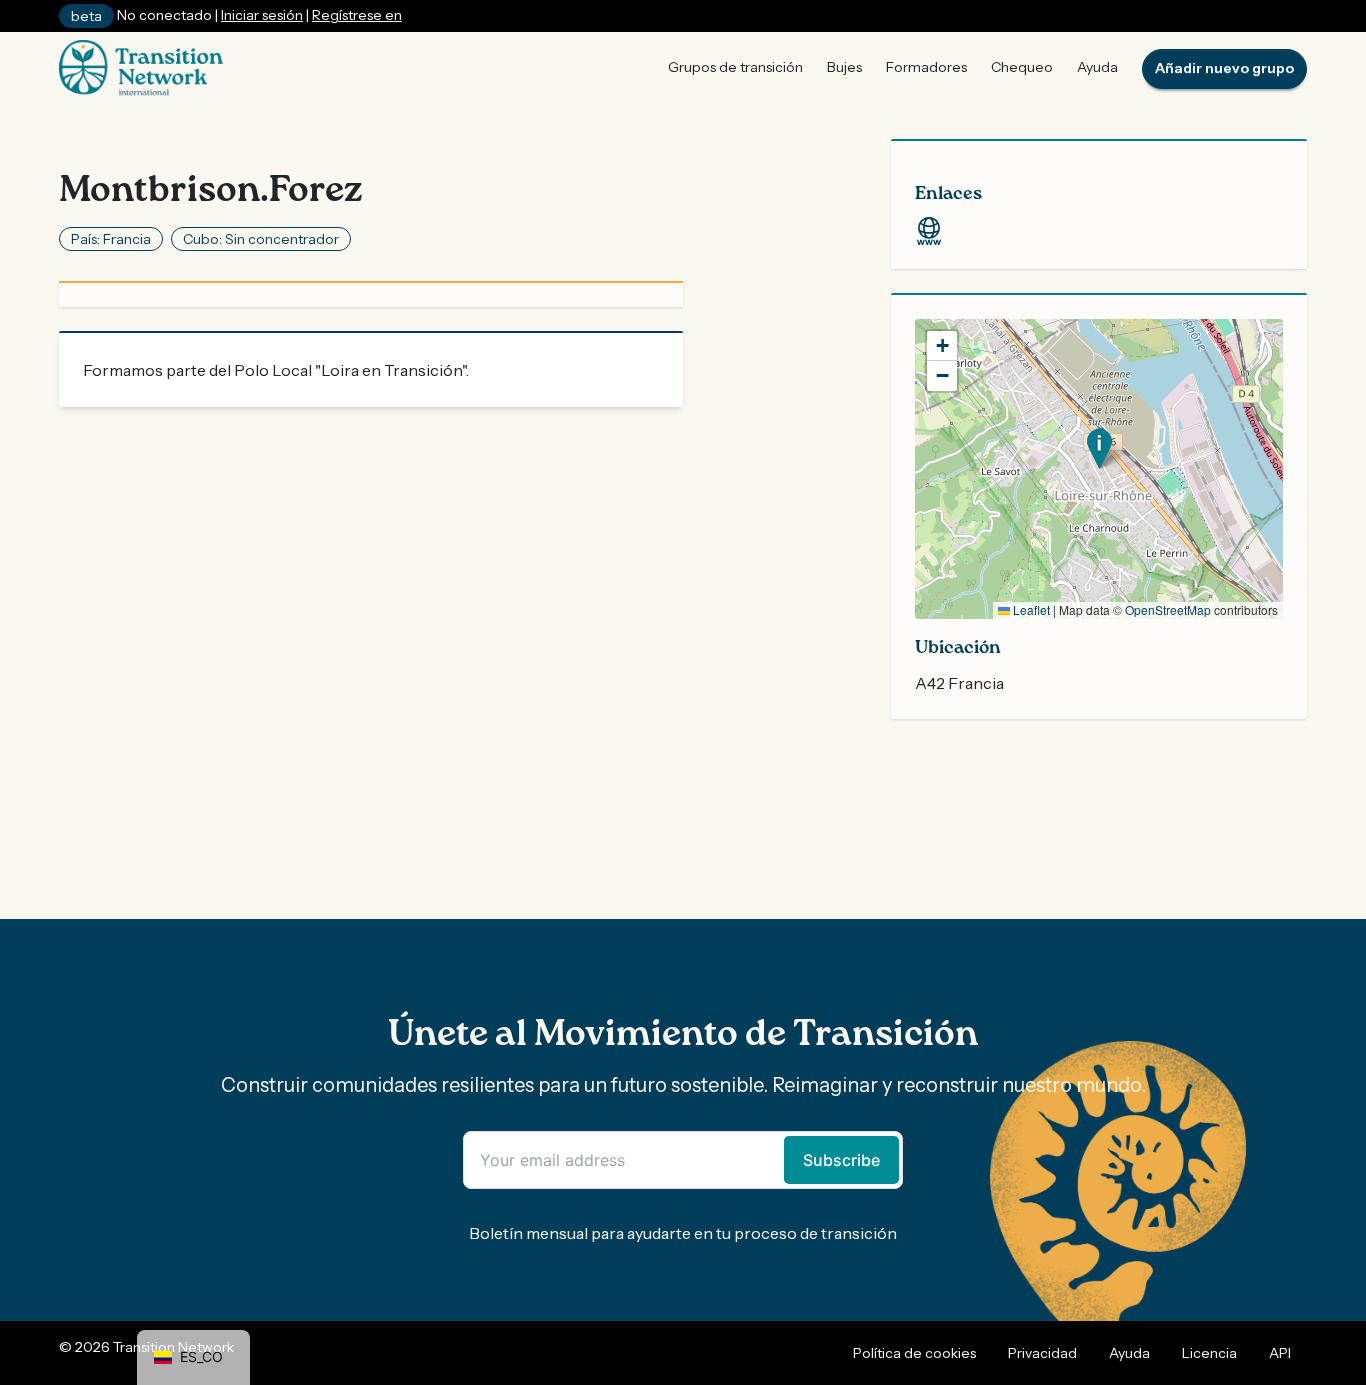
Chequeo (1022, 67)
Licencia (1209, 1353)
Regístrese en (357, 15)
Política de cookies (914, 1353)
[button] (1099, 448)
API (1280, 1353)
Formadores (926, 67)
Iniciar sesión (262, 15)
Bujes (844, 67)
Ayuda (1097, 67)
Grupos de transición (735, 67)
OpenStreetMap (1168, 609)
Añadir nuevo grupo (1224, 68)
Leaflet (1030, 609)
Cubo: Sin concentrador (261, 239)
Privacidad (1042, 1353)
